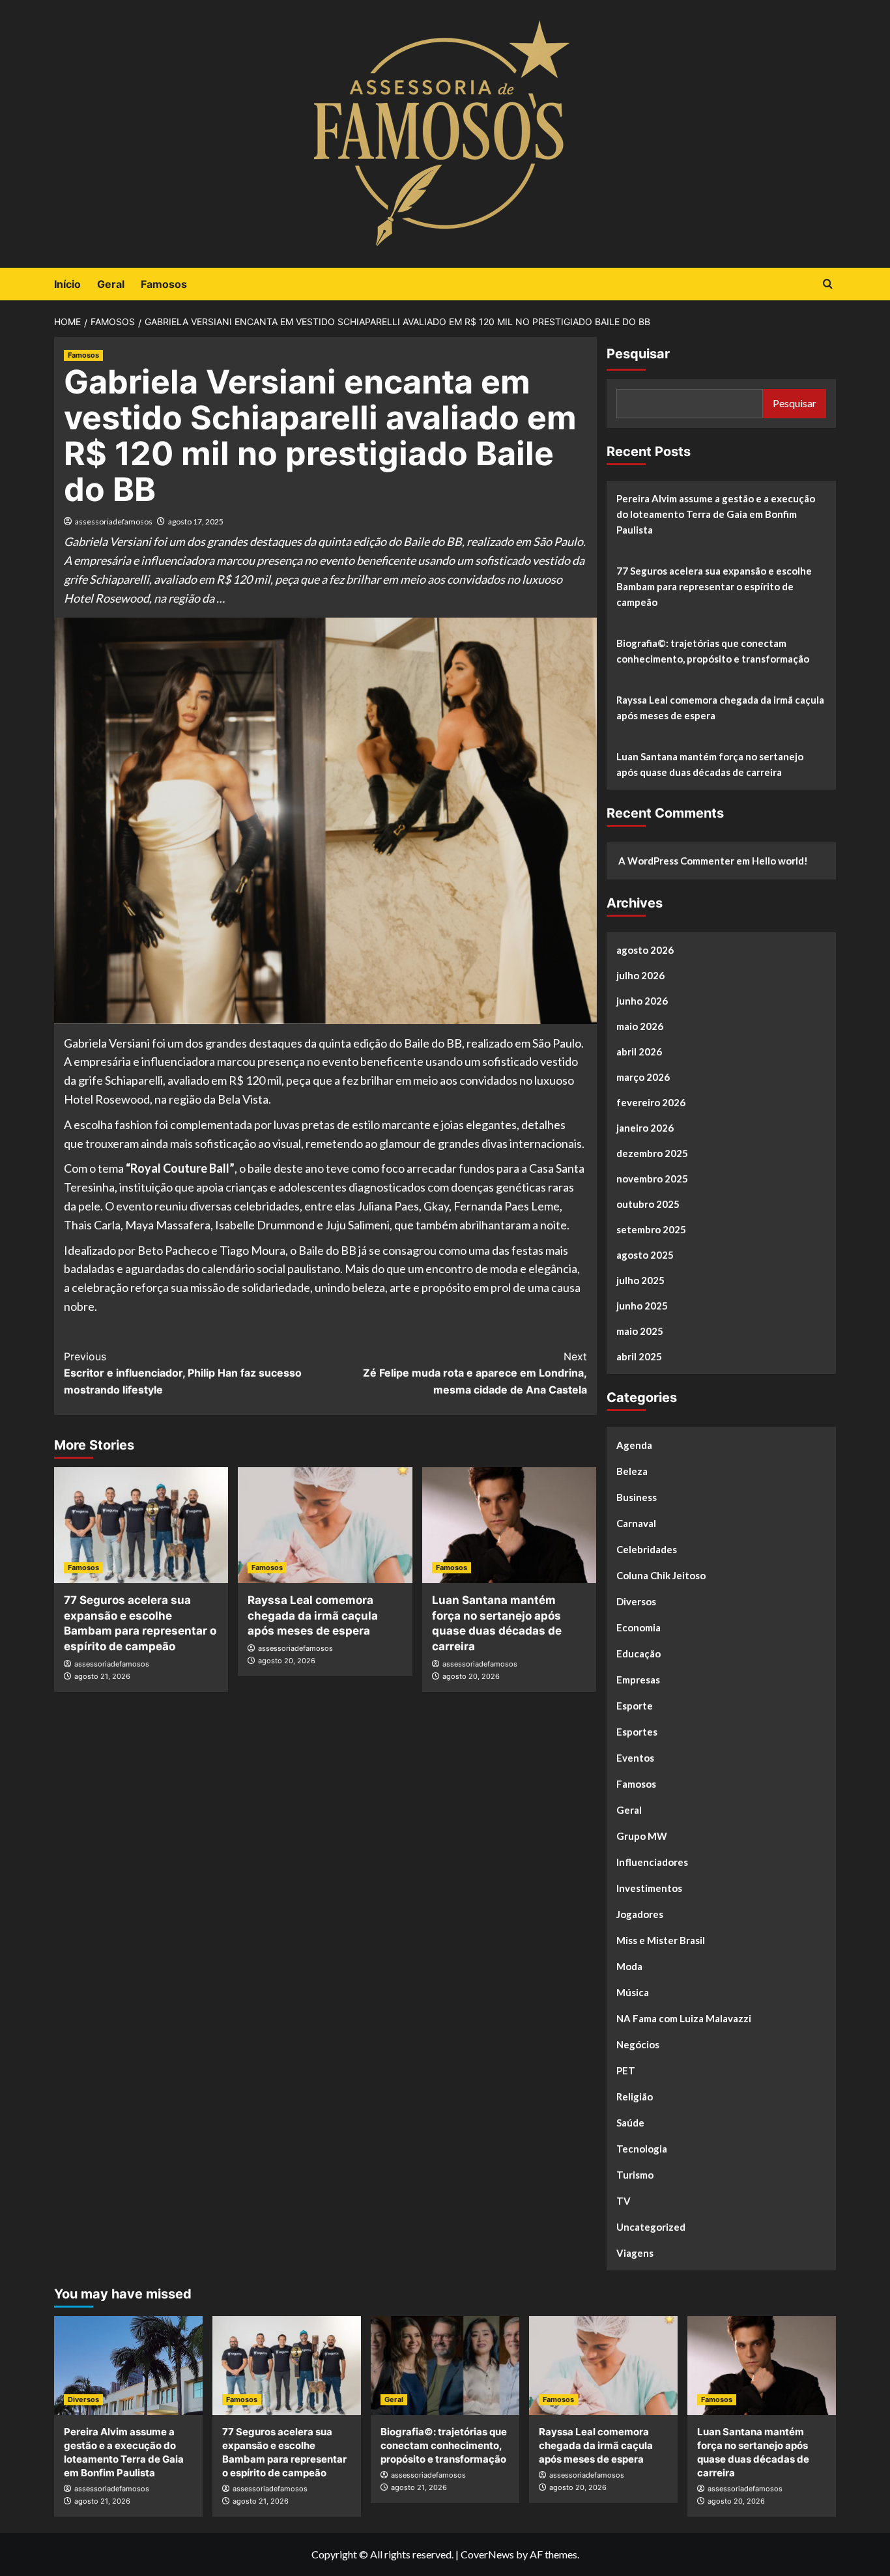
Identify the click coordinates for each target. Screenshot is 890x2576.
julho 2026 (640, 975)
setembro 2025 (651, 1229)
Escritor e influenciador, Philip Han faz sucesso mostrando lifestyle (183, 1373)
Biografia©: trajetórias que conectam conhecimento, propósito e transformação (713, 651)
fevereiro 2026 (651, 1102)
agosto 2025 (645, 1255)
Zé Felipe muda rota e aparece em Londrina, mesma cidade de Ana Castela (475, 1373)
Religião (635, 2097)
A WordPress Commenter (676, 861)
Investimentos (649, 1888)
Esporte (635, 1706)
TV (624, 2201)
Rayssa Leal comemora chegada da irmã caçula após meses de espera (313, 1616)
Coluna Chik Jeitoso (661, 1575)
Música (633, 1992)
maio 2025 (640, 1331)
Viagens (635, 2253)
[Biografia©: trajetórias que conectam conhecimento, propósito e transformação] (445, 2366)
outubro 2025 (648, 1204)
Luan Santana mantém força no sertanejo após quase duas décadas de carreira (710, 764)
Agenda (634, 1445)
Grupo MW (642, 1836)
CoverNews (487, 2554)
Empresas (638, 1680)
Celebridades (647, 1549)
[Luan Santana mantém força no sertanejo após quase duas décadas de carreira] (509, 1525)
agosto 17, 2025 (196, 522)
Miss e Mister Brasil (661, 1940)
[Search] (828, 284)
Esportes (637, 1732)
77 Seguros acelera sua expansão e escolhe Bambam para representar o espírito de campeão (714, 586)
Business (637, 1497)
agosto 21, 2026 (102, 1676)
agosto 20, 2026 (287, 1661)
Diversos (636, 1601)
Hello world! (780, 861)
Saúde (630, 2123)
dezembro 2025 (652, 1153)
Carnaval (636, 1523)
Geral (111, 284)
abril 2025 (639, 1356)
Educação (639, 1653)
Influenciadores (652, 1862)
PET (626, 2070)
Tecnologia (642, 2149)
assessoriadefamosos (114, 522)
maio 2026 (640, 1026)
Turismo (635, 2175)
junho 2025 (642, 1306)
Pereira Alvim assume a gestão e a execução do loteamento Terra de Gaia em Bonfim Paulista (716, 514)
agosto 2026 (645, 950)
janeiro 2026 (645, 1128)
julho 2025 (640, 1280)
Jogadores (640, 1914)
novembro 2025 (652, 1179)
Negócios (638, 2044)
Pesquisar (638, 354)
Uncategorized (651, 2227)
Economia (639, 1627)
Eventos (635, 1758)
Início (67, 284)
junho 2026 (642, 1001)
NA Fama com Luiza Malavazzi (684, 2018)
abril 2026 (639, 1052)
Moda (629, 1966)
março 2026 (643, 1077)
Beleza (632, 1471)
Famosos (164, 284)
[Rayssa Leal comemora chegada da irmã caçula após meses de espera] (325, 1525)
